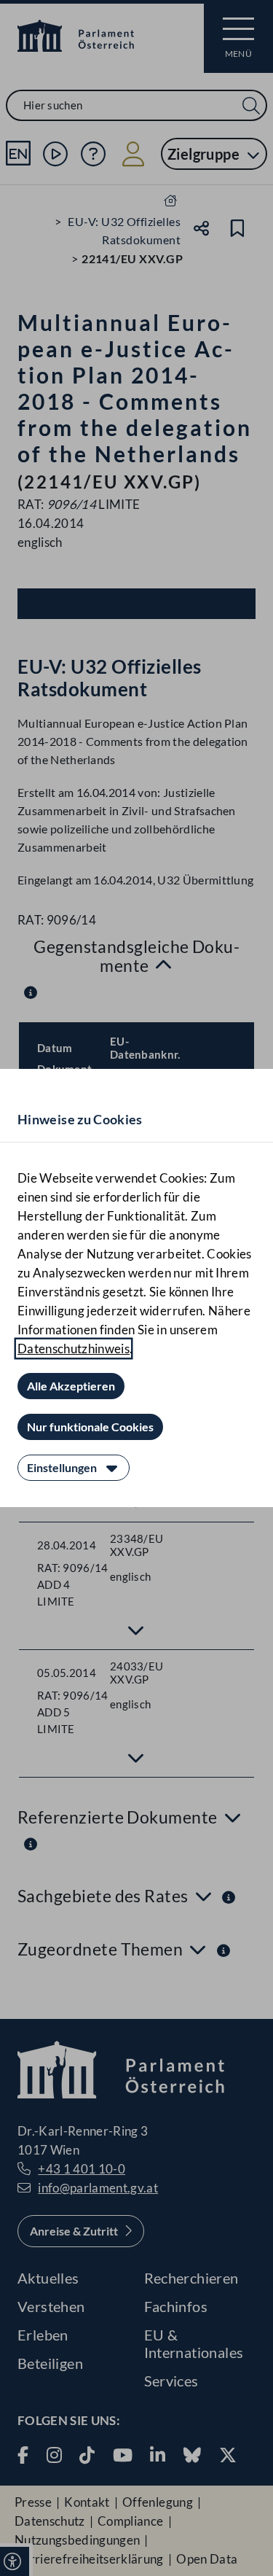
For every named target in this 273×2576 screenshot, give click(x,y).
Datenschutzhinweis (74, 1349)
